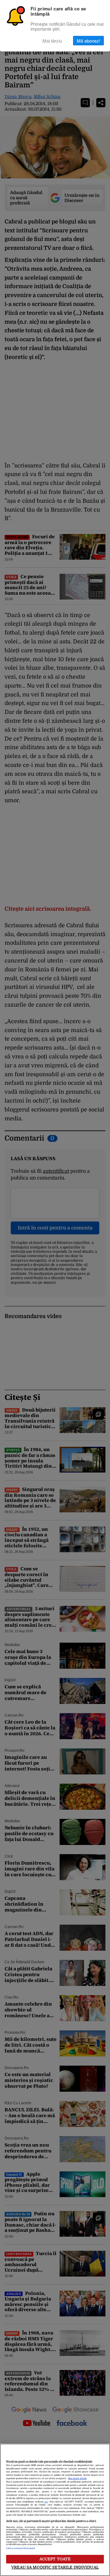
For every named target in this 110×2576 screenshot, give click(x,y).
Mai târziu (52, 41)
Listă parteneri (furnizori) (20, 2548)
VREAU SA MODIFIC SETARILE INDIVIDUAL (55, 2567)
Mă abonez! (88, 41)
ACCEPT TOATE (55, 2559)
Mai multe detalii (77, 2479)
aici (46, 2502)
